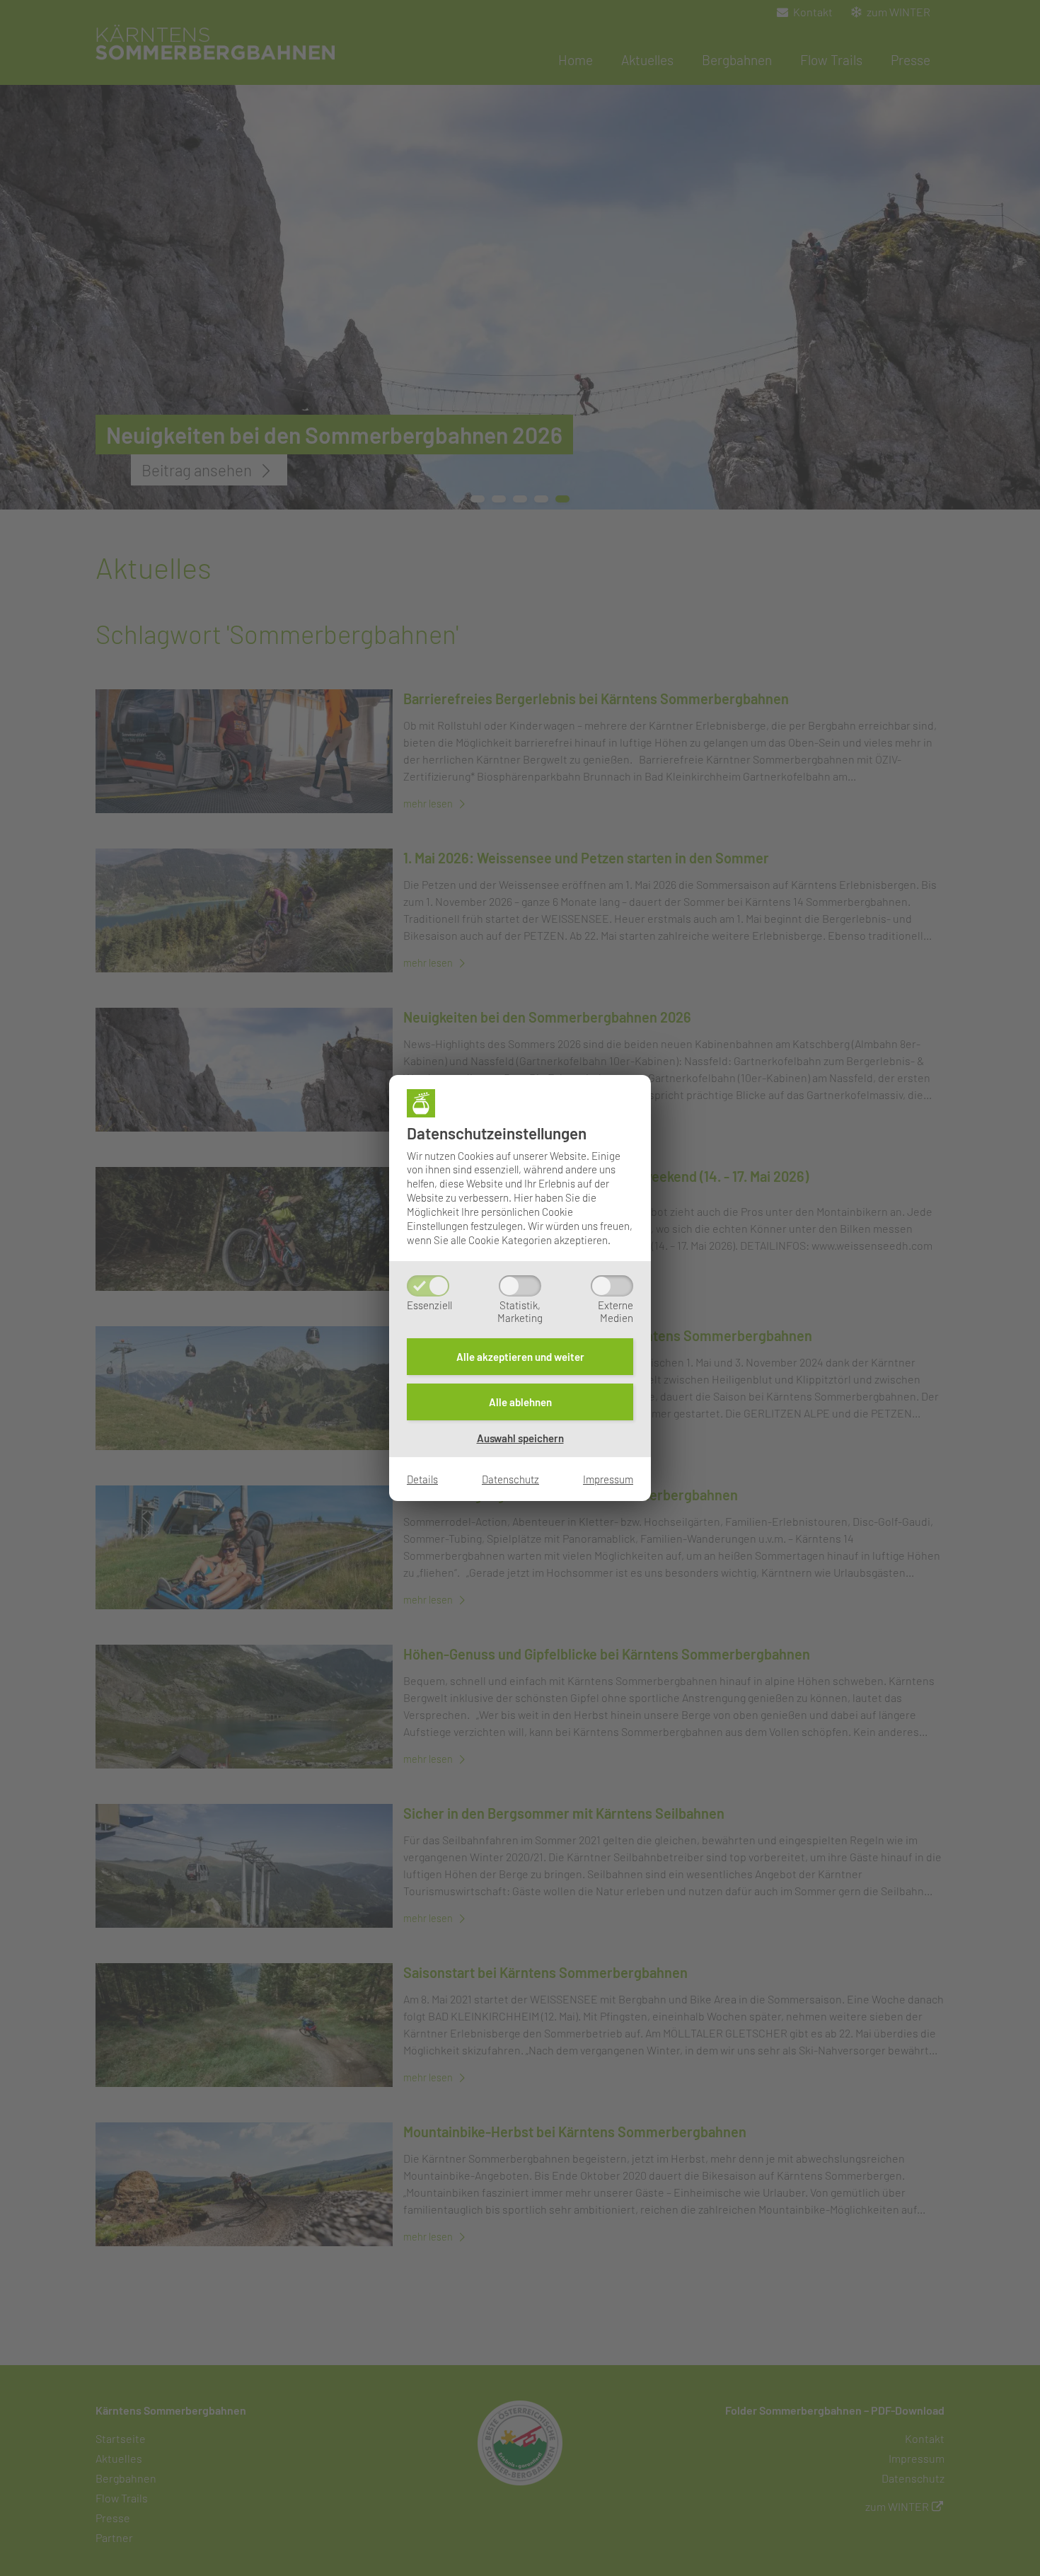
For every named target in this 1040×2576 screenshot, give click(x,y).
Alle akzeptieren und (520, 1357)
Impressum (608, 1479)
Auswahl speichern (520, 1438)
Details (422, 1479)
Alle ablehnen (520, 1402)
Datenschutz (510, 1479)
